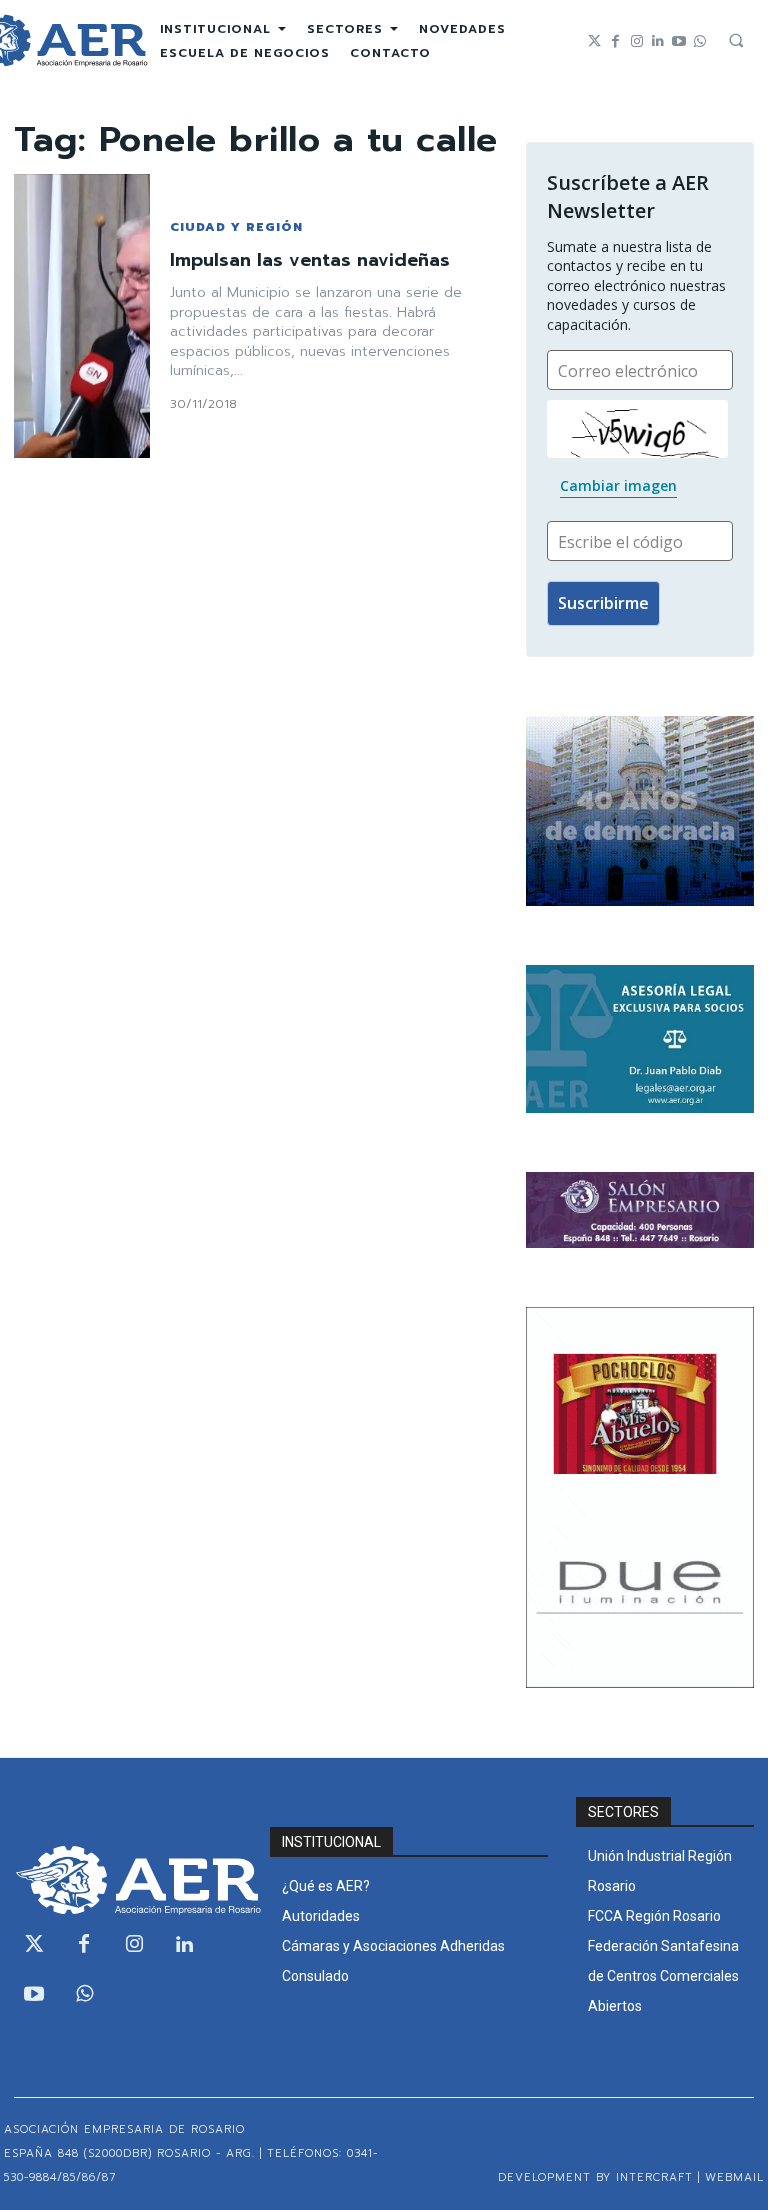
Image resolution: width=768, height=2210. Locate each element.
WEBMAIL (734, 2177)
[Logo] (128, 1880)
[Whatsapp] (699, 41)
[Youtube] (678, 41)
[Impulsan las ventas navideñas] (82, 316)
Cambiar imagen (618, 485)
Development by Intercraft (595, 2177)
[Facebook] (615, 41)
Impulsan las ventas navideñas (310, 260)
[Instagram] (636, 41)
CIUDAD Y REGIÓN (236, 227)
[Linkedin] (657, 41)
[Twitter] (594, 41)
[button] (736, 40)
